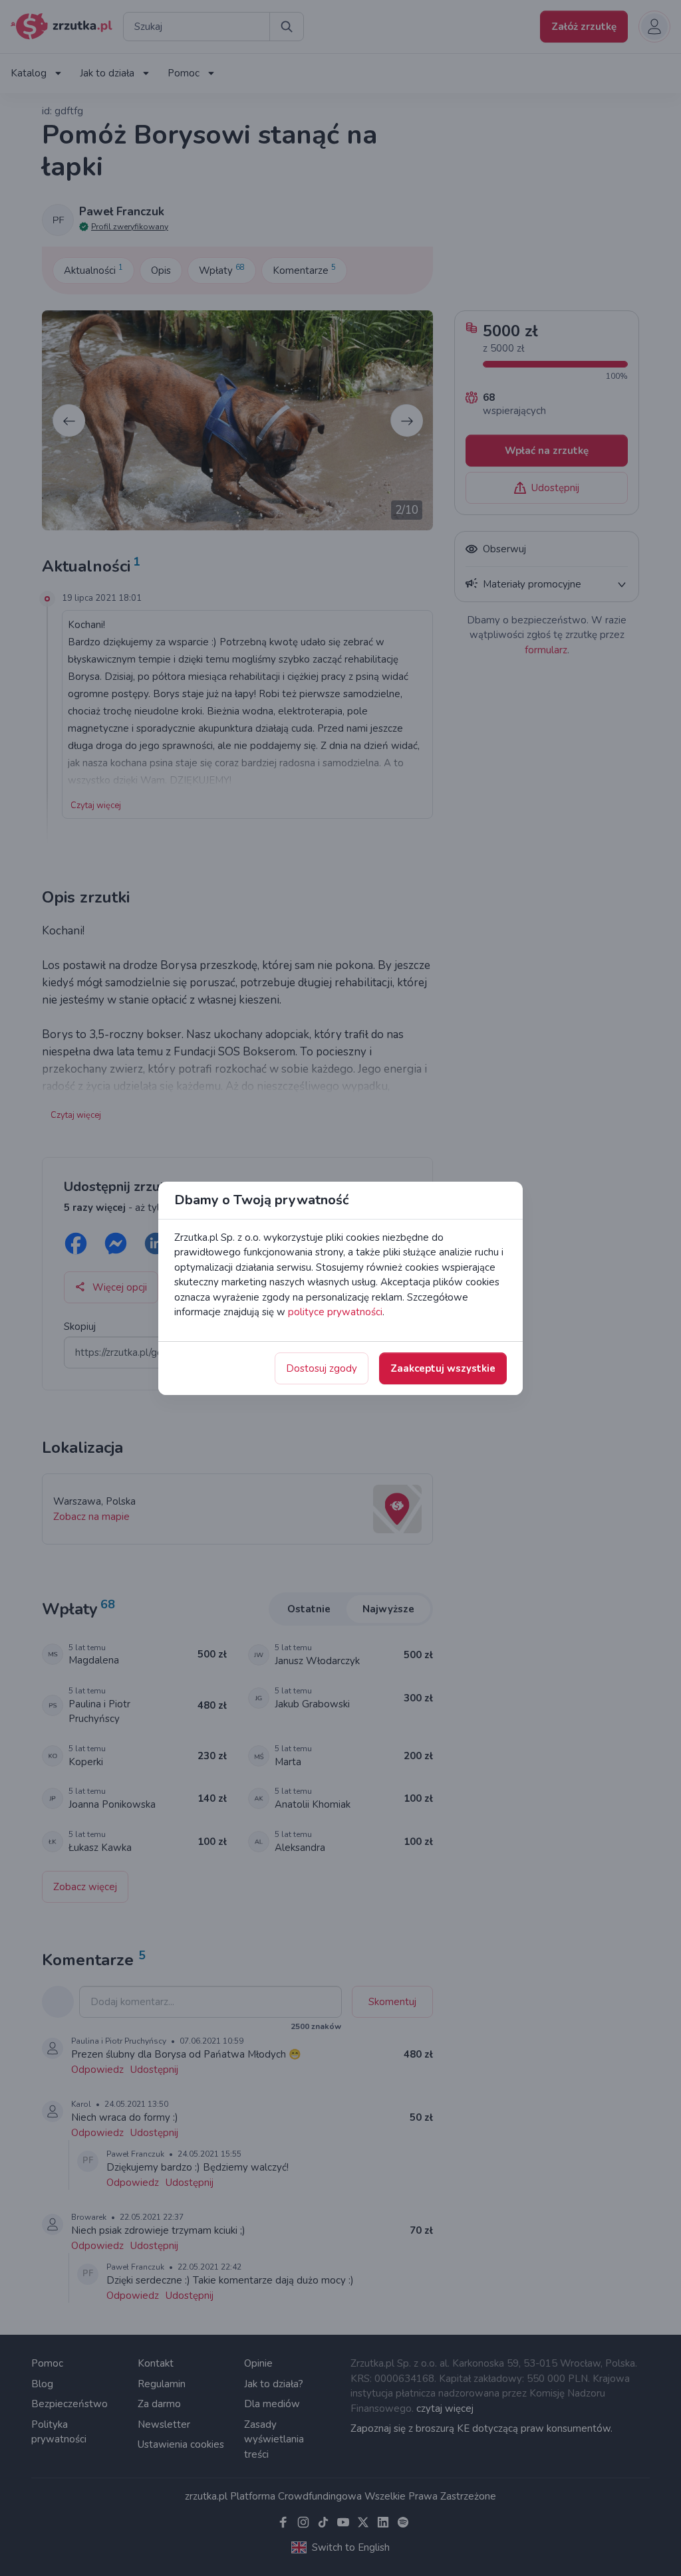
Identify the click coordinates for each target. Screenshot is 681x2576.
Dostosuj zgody (322, 1368)
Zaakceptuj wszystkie (443, 1368)
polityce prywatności (335, 1312)
